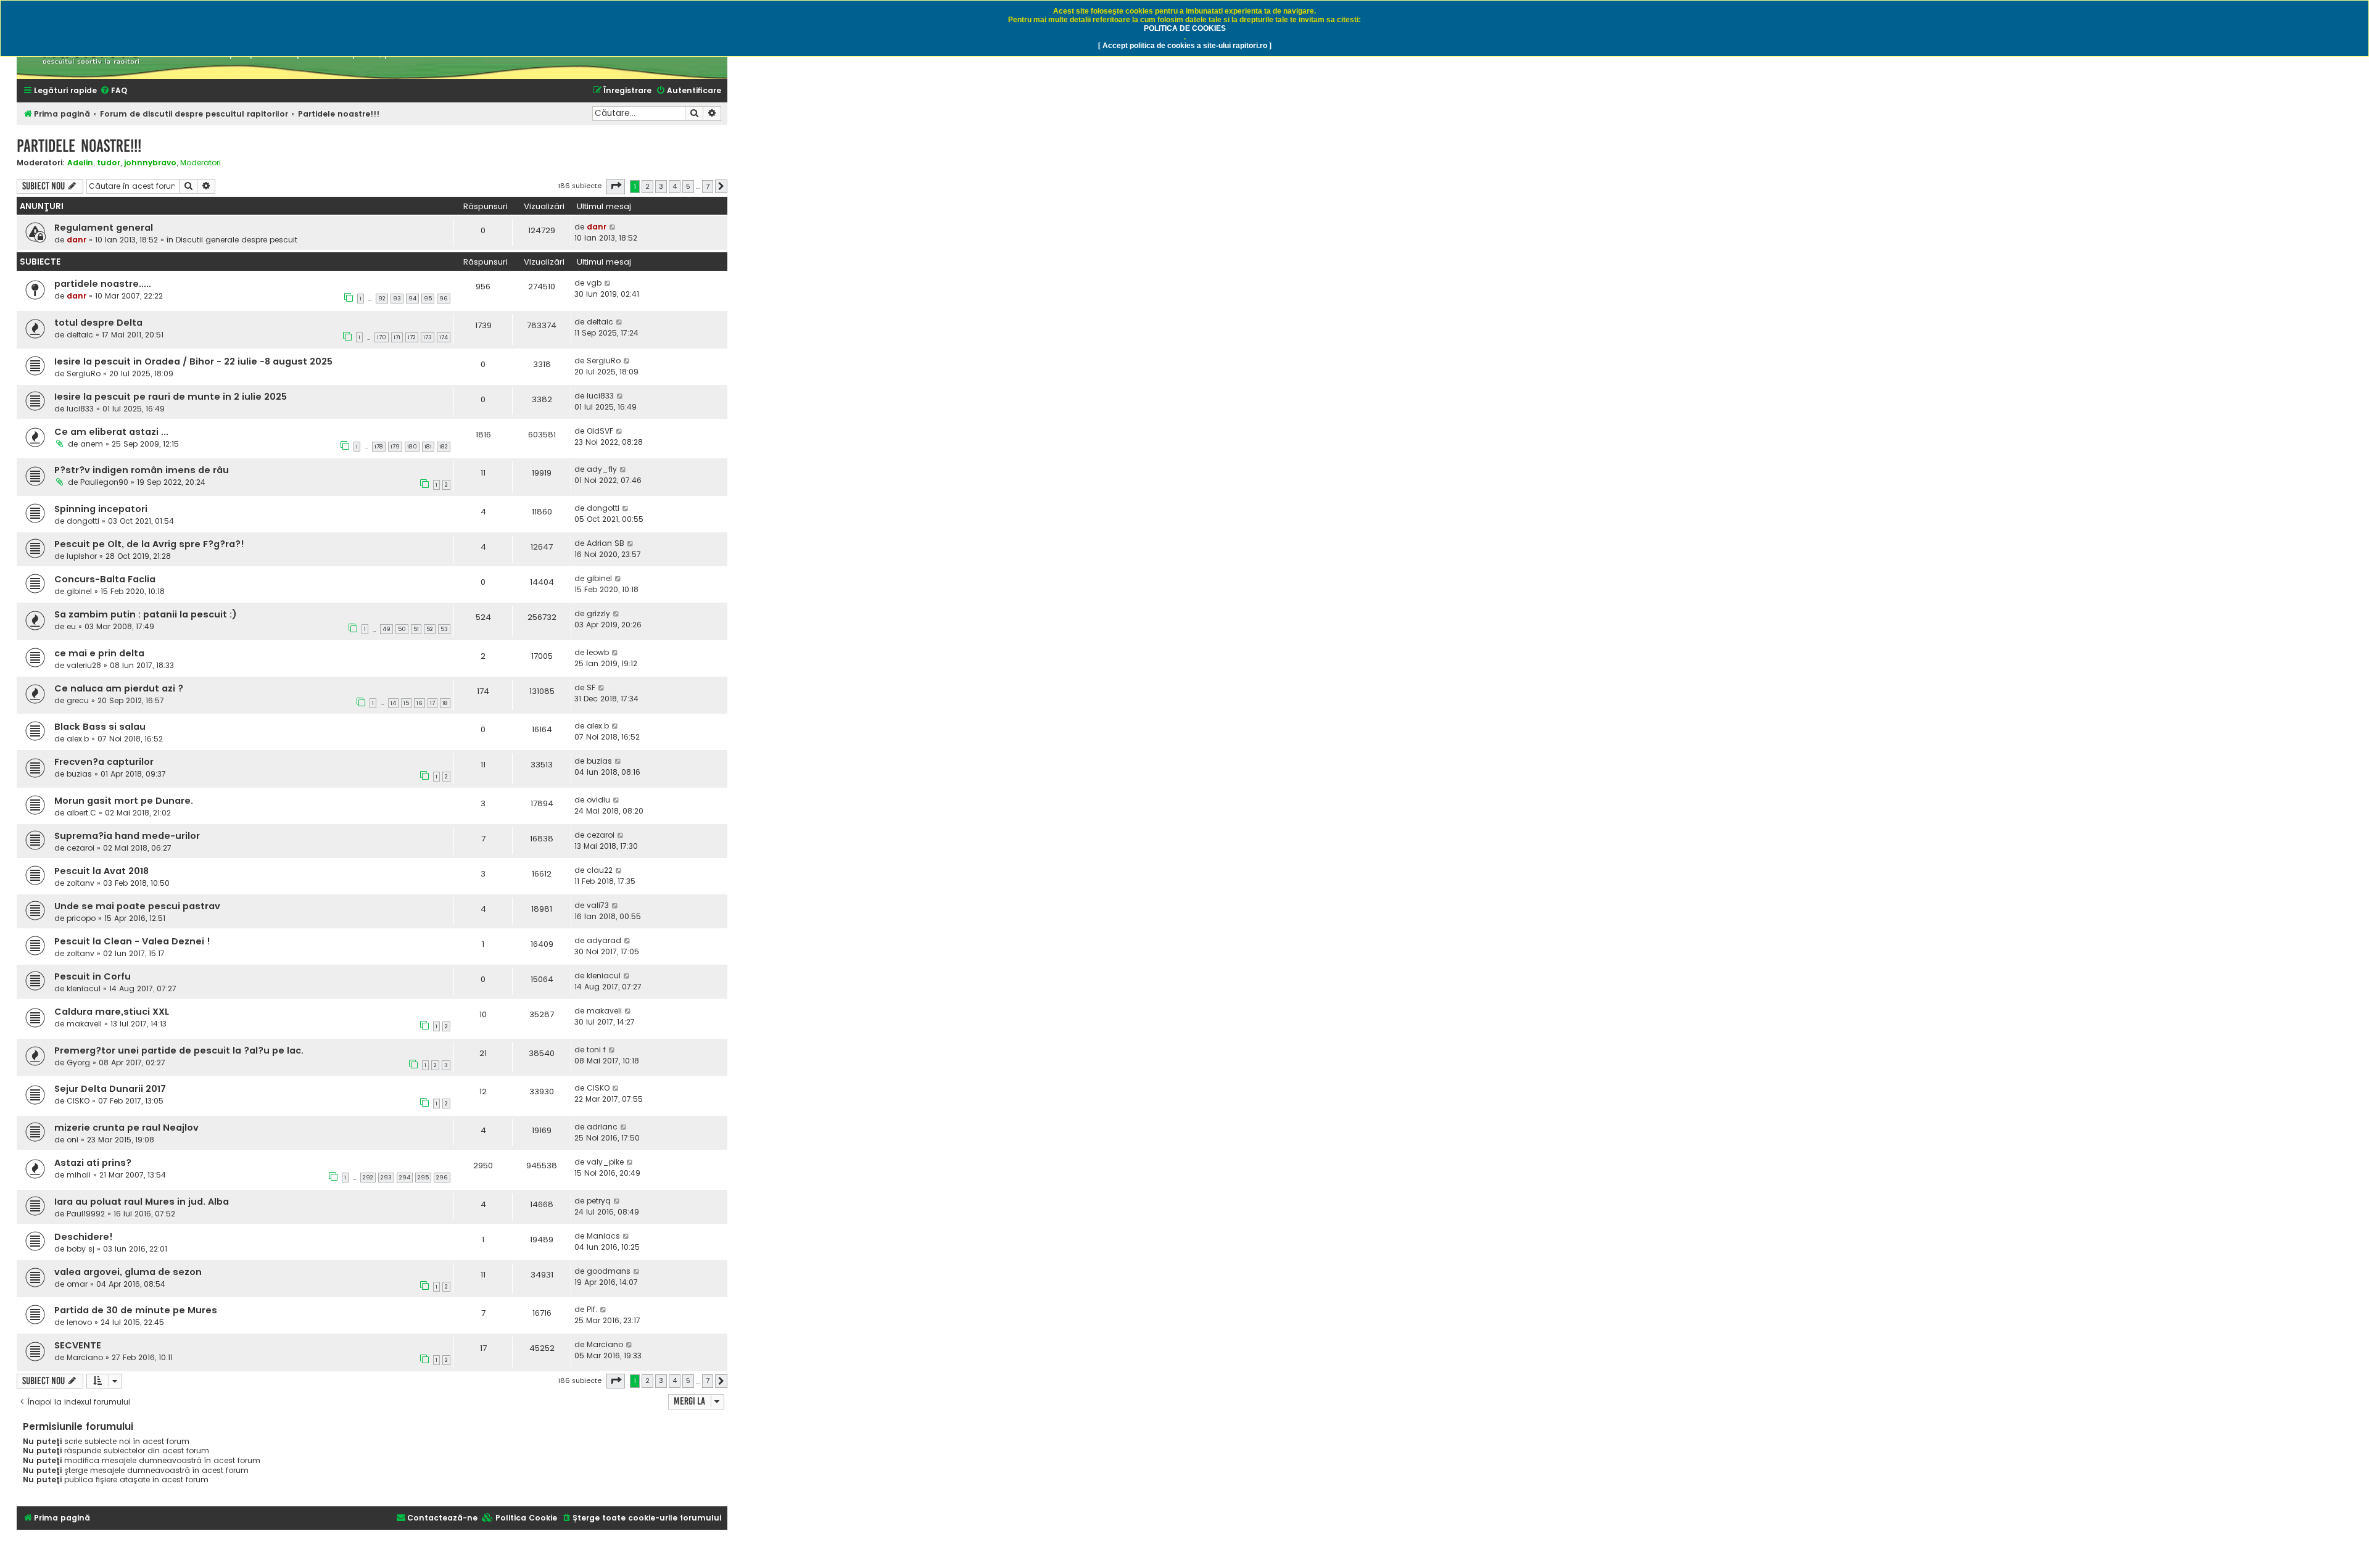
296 (442, 1178)
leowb (598, 652)
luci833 (80, 409)
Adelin (80, 163)
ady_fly (602, 469)
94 (412, 299)
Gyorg (78, 1063)
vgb (594, 283)
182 (444, 447)
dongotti (83, 521)
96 (444, 299)
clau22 (600, 870)
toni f (596, 1050)
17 (432, 703)
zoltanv (81, 883)
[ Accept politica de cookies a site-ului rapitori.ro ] (1185, 46)
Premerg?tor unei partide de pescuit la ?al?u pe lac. (179, 1050)
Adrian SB (606, 543)
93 (397, 299)
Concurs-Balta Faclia (105, 579)
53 (444, 629)
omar (77, 1284)
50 (402, 629)
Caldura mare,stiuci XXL (112, 1012)
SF (591, 687)
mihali (79, 1175)
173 (428, 337)
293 (386, 1178)
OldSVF (600, 431)
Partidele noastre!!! (79, 146)
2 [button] (647, 186)
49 (387, 629)
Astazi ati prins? (93, 1163)
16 (420, 703)
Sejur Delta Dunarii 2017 (110, 1089)
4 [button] (675, 186)
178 (379, 447)
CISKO (78, 1101)
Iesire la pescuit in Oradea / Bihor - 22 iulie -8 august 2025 (193, 361)
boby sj (81, 1249)
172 (412, 337)
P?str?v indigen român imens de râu (142, 470)
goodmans (609, 1271)
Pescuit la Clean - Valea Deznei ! (132, 941)
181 (428, 447)
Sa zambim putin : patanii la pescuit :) (146, 614)
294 (405, 1178)
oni (72, 1140)
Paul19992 (86, 1214)
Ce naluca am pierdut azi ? (119, 688)
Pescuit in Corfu (93, 976)
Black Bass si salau (100, 727)
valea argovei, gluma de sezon (128, 1272)
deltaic (80, 335)
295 (423, 1178)
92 (382, 299)
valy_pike (605, 1162)
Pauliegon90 (104, 482)
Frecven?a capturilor (104, 762)
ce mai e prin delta (99, 653)
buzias (79, 774)
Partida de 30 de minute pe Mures (136, 1310)
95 (428, 299)
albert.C (81, 813)
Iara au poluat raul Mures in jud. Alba (142, 1202)
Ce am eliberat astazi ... (111, 432)
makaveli (84, 1024)
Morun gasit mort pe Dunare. (124, 801)
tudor (109, 163)
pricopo (81, 918)
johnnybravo (150, 163)
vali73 (598, 905)
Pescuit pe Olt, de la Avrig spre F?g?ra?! (149, 544)
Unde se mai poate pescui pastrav (137, 906)
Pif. (592, 1309)
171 (397, 337)
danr (76, 240)
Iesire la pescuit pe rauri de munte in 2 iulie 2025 (171, 397)
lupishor (82, 556)
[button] (616, 186)
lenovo (79, 1322)
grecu (78, 700)
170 (382, 337)
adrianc (602, 1127)
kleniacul (84, 988)
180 (412, 447)
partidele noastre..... (103, 284)
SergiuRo (84, 373)
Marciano (85, 1357)
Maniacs (603, 1236)
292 (368, 1178)
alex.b (78, 739)
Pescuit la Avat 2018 (101, 871)
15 (406, 703)
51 (416, 629)
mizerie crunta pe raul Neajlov (126, 1128)
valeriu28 (84, 665)
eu (71, 626)
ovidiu (598, 800)
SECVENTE (78, 1345)
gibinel (79, 591)
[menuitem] (114, 91)
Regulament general (104, 228)
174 (444, 337)
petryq (599, 1201)
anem (92, 444)
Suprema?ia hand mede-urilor (127, 836)
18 (445, 703)
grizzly (598, 613)
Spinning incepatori (101, 509)
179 (395, 447)
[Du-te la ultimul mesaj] (613, 227)
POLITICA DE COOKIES (1185, 28)
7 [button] (708, 186)
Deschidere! (84, 1237)
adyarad (604, 940)
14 (393, 703)
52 (430, 629)
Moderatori (201, 163)
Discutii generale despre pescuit (237, 240)
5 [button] (688, 186)
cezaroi (81, 848)
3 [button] (661, 186)
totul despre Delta (98, 323)
